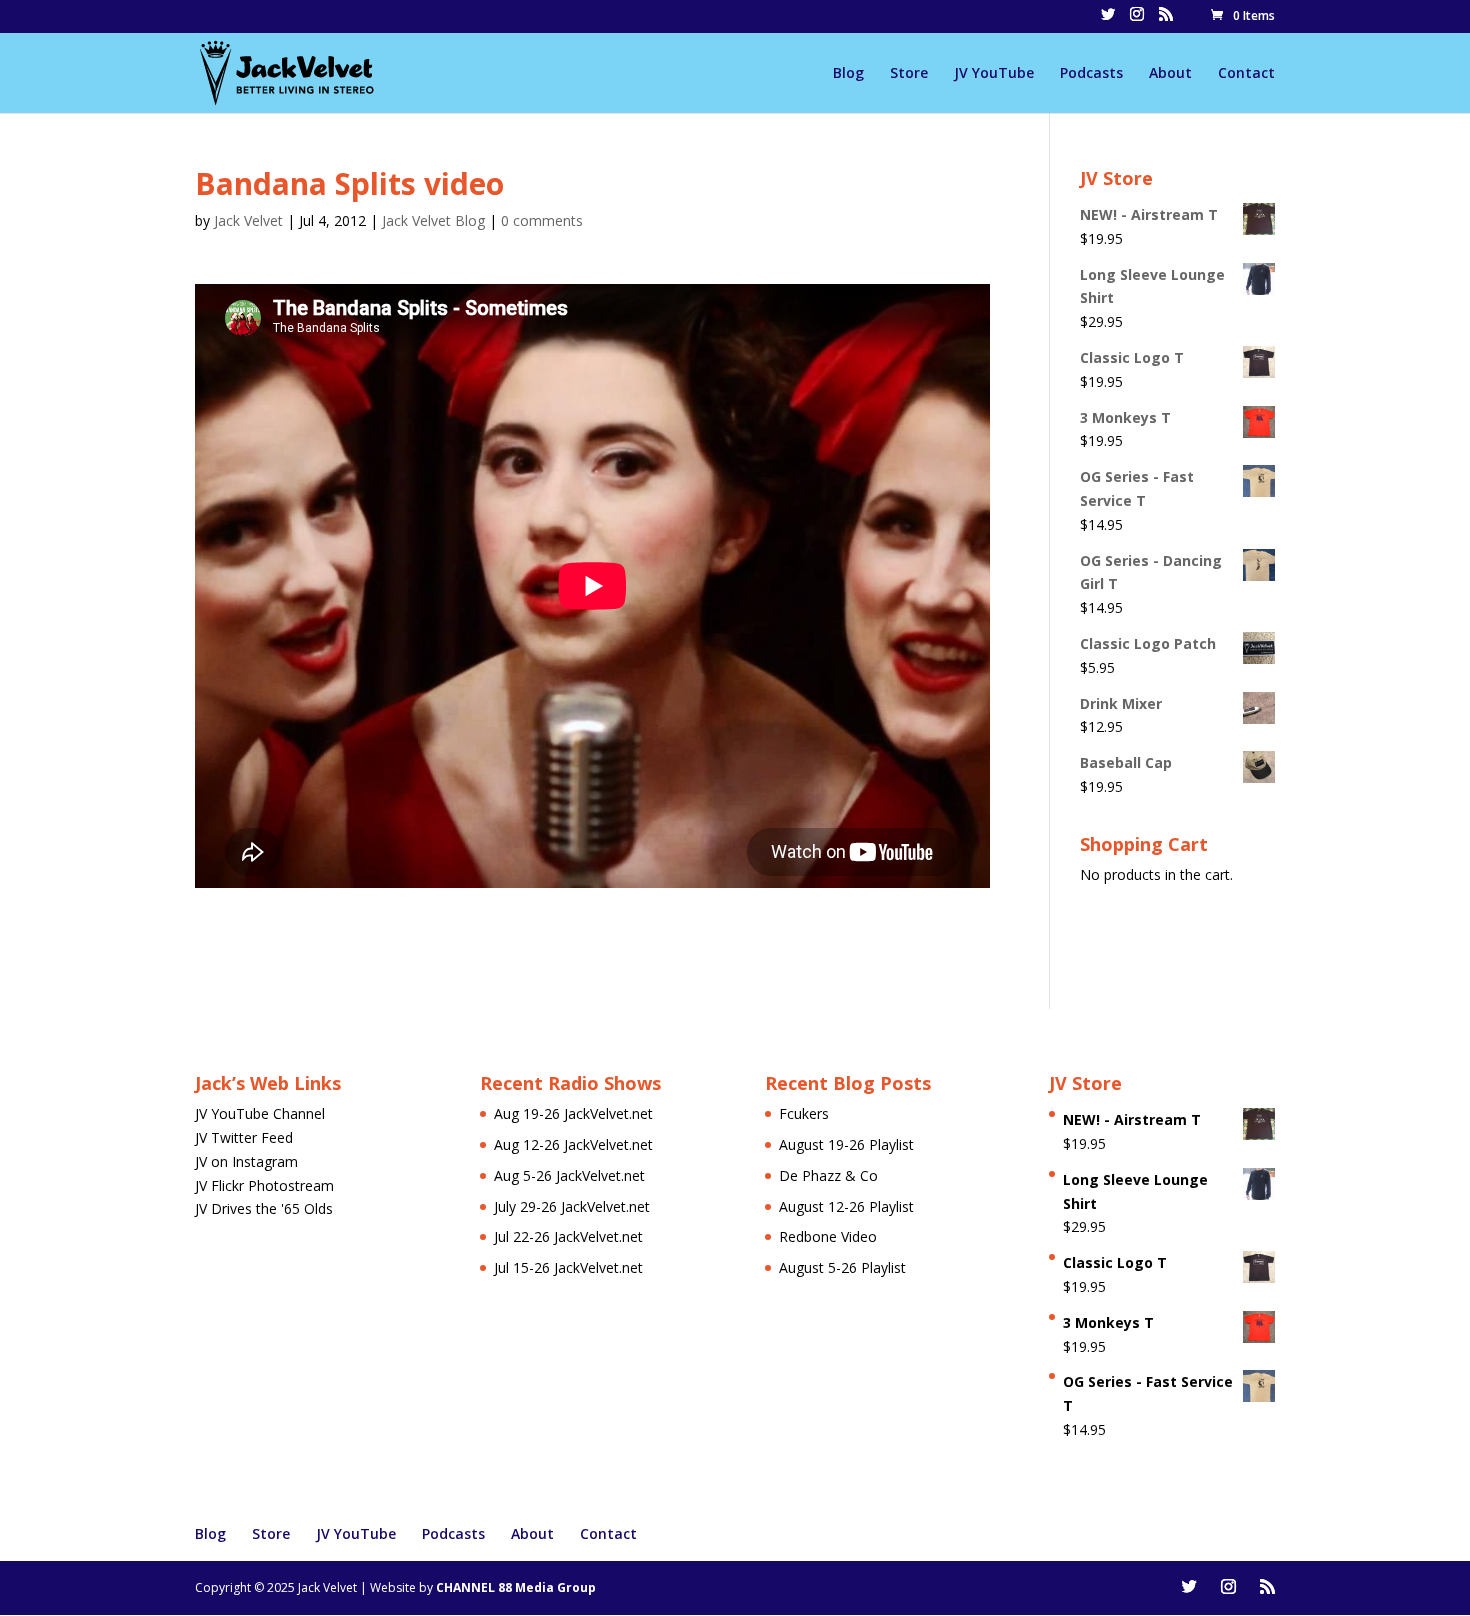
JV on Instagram (246, 1161)
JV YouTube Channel (260, 1113)
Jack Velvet (248, 220)
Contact (1246, 74)
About (1170, 74)
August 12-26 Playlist (846, 1206)
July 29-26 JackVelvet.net (572, 1206)
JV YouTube (994, 74)
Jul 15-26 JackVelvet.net (568, 1267)
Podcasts (1091, 74)
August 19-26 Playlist (846, 1144)
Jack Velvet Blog (433, 220)
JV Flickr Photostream (264, 1185)
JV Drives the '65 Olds (264, 1208)
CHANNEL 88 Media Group (516, 1587)
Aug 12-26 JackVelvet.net (573, 1144)
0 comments (542, 220)
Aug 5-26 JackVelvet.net (569, 1175)
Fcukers (804, 1113)
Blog (848, 74)
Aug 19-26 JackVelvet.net (573, 1113)
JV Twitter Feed (244, 1137)
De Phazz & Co (828, 1175)
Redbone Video (828, 1236)
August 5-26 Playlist (842, 1267)
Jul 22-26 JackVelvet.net (568, 1236)
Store (909, 74)
